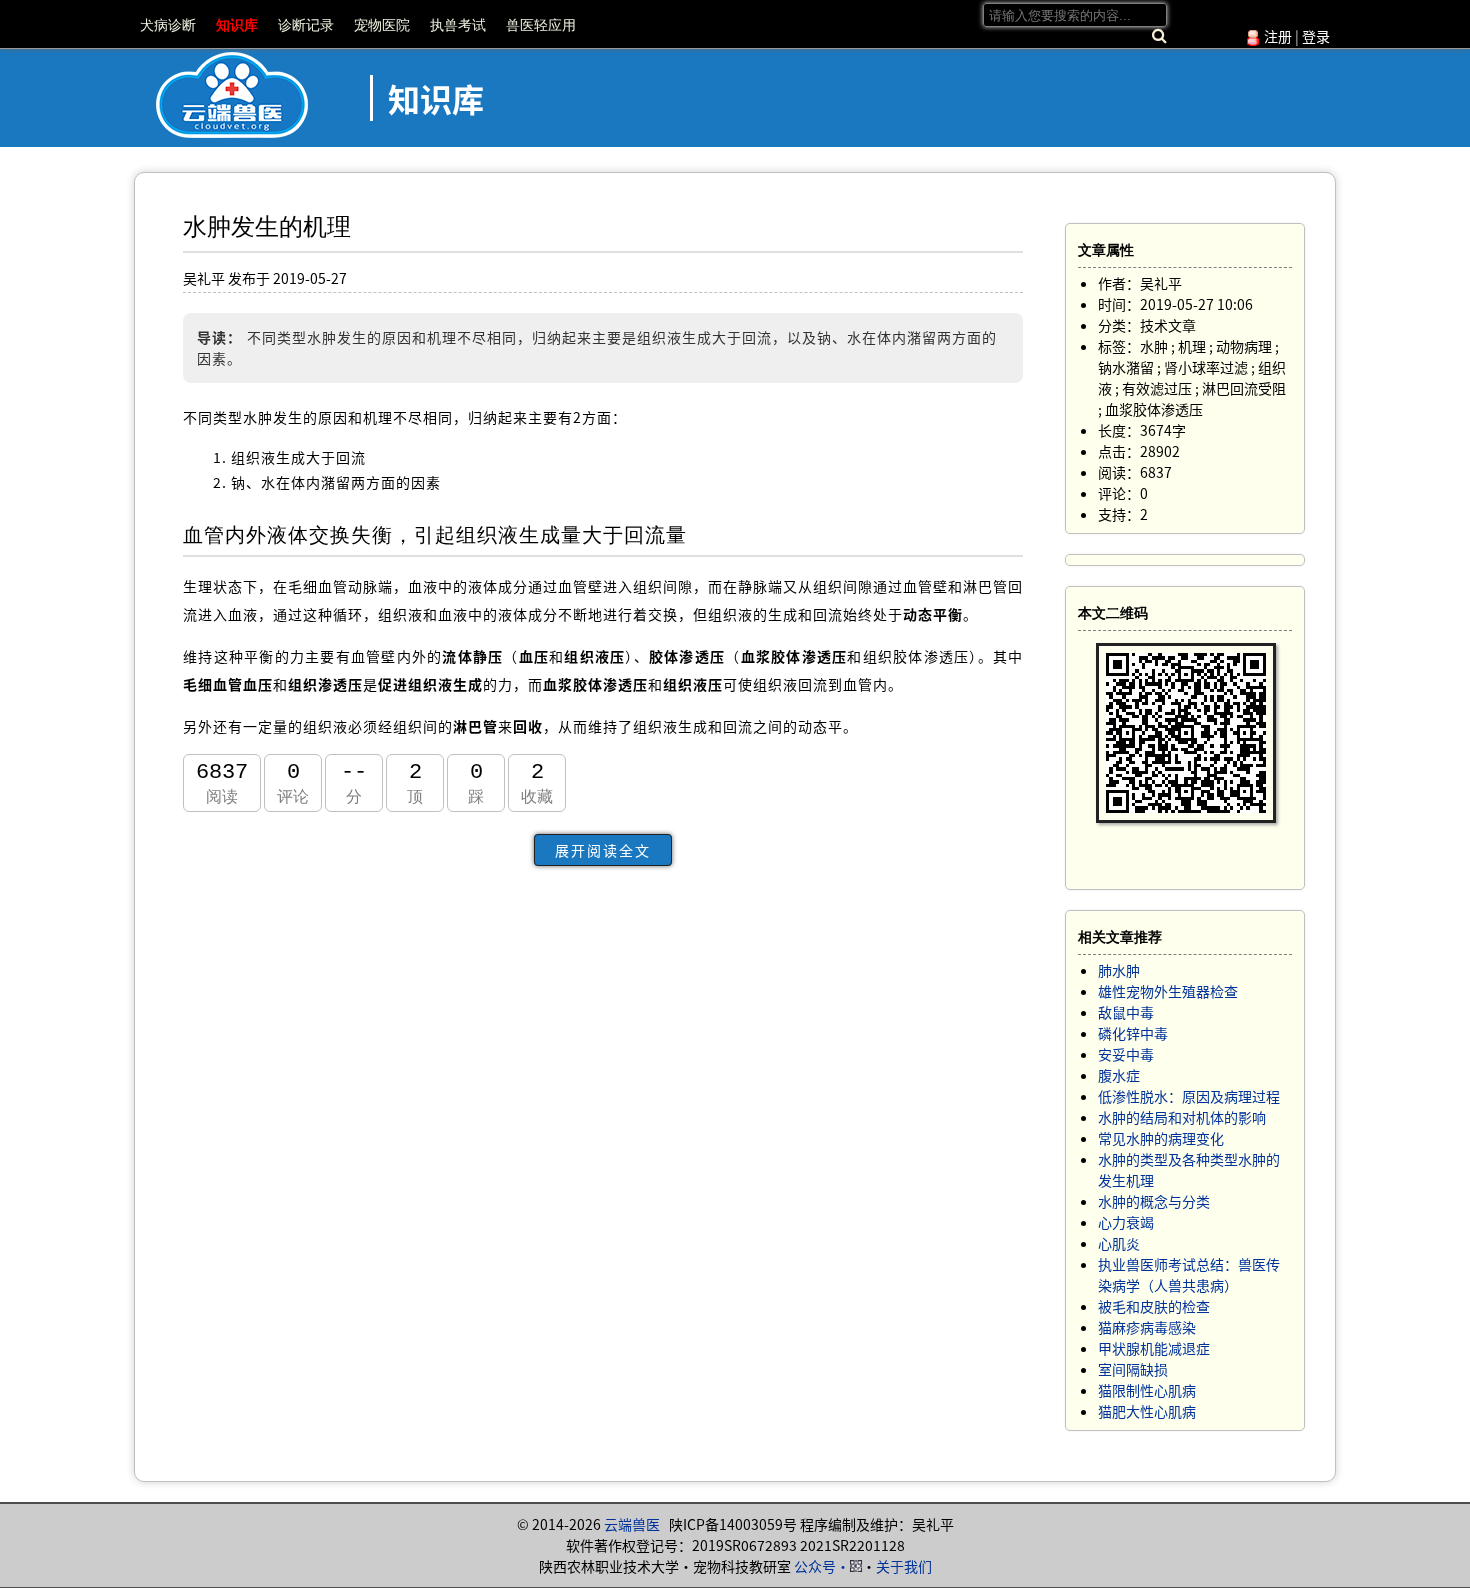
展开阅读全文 (603, 850)
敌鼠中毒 (1126, 1012)
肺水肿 (1119, 970)
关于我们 (904, 1566)
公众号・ (822, 1566)
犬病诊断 (168, 25)
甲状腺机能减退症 (1154, 1348)
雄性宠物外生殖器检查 (1168, 991)
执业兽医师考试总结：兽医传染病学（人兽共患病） (1189, 1274)
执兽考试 (458, 25)
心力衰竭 (1126, 1222)
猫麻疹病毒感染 (1147, 1327)
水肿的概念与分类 (1154, 1201)
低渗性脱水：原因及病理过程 (1189, 1096)
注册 (1278, 36)
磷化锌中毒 (1133, 1033)
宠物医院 (382, 25)
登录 (1316, 36)
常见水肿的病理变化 (1161, 1138)
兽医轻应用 (541, 25)
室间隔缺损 (1133, 1369)
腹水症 (1119, 1075)
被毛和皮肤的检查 (1154, 1306)
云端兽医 (632, 1524)
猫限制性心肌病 (1147, 1390)
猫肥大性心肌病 (1147, 1411)
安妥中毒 (1126, 1054)
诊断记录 (306, 25)
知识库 (237, 25)
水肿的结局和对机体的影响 (1182, 1117)
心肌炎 (1119, 1243)
